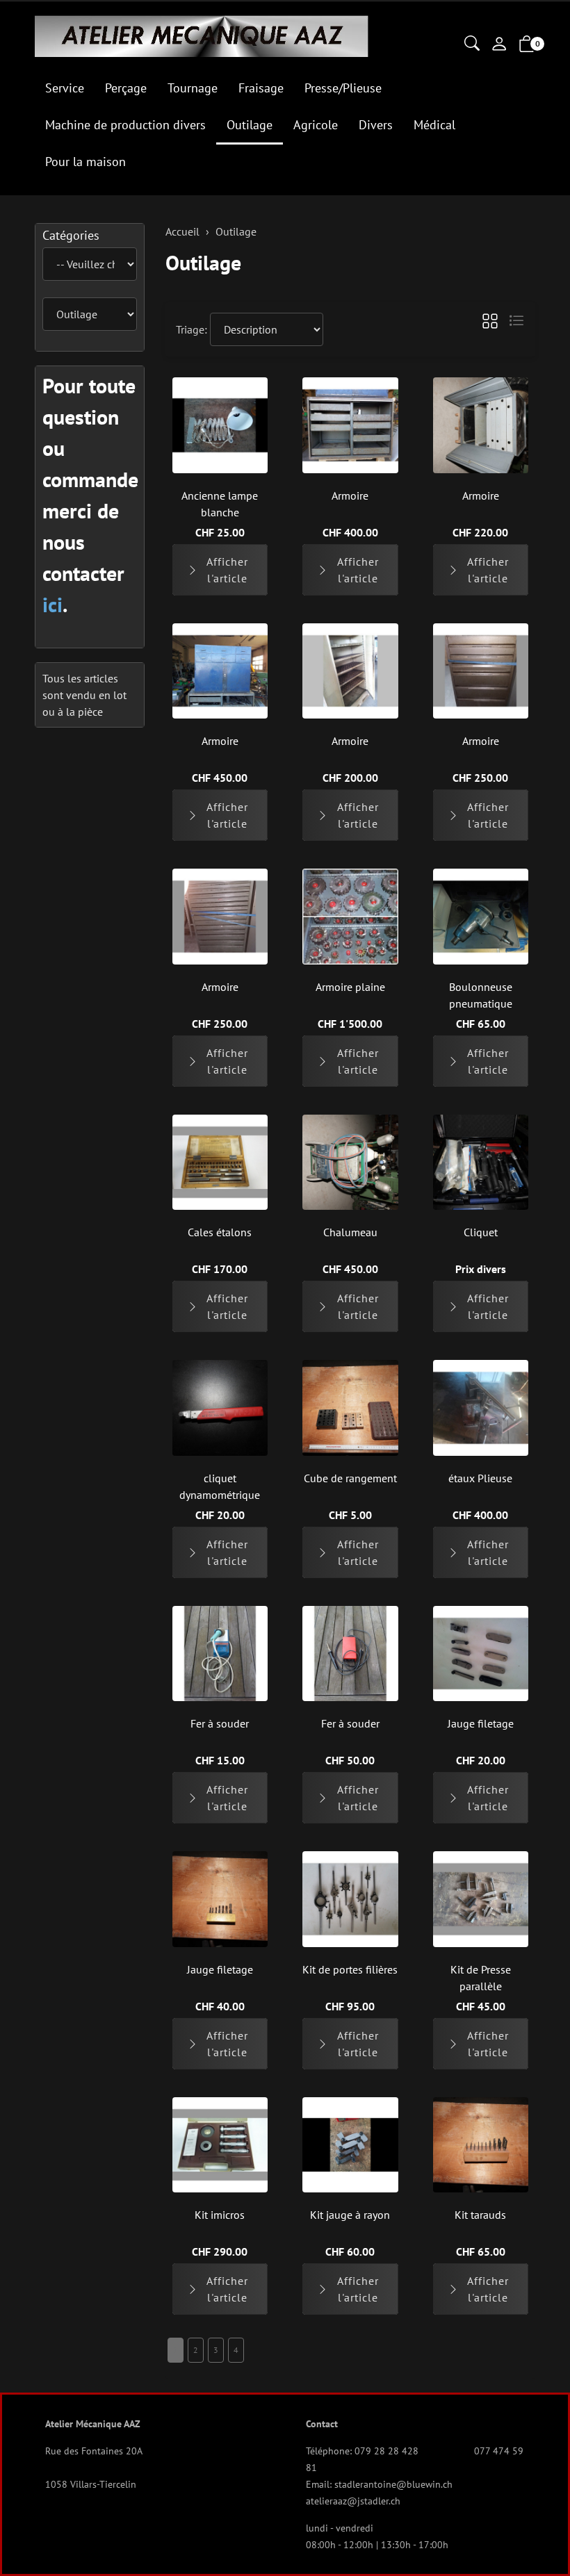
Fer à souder (220, 1723)
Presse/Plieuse (343, 88)
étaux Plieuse (480, 1478)
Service (65, 88)
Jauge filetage (481, 1723)
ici (52, 604)
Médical (434, 125)
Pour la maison (85, 162)
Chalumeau (350, 1232)
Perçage (126, 88)
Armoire (350, 495)
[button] (472, 44)
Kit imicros (220, 2215)
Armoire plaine (350, 987)
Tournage (193, 88)
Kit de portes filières (350, 1969)
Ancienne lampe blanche (220, 504)
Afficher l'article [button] (227, 570)
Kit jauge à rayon (350, 2215)
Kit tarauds (480, 2215)
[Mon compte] (499, 45)
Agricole (316, 125)
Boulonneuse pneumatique (481, 995)
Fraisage (261, 88)
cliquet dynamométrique (220, 1486)
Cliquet (481, 1232)
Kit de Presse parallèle (481, 1978)
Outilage (250, 125)
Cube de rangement (350, 1478)
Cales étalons (220, 1232)
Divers (376, 125)
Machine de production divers (125, 125)
